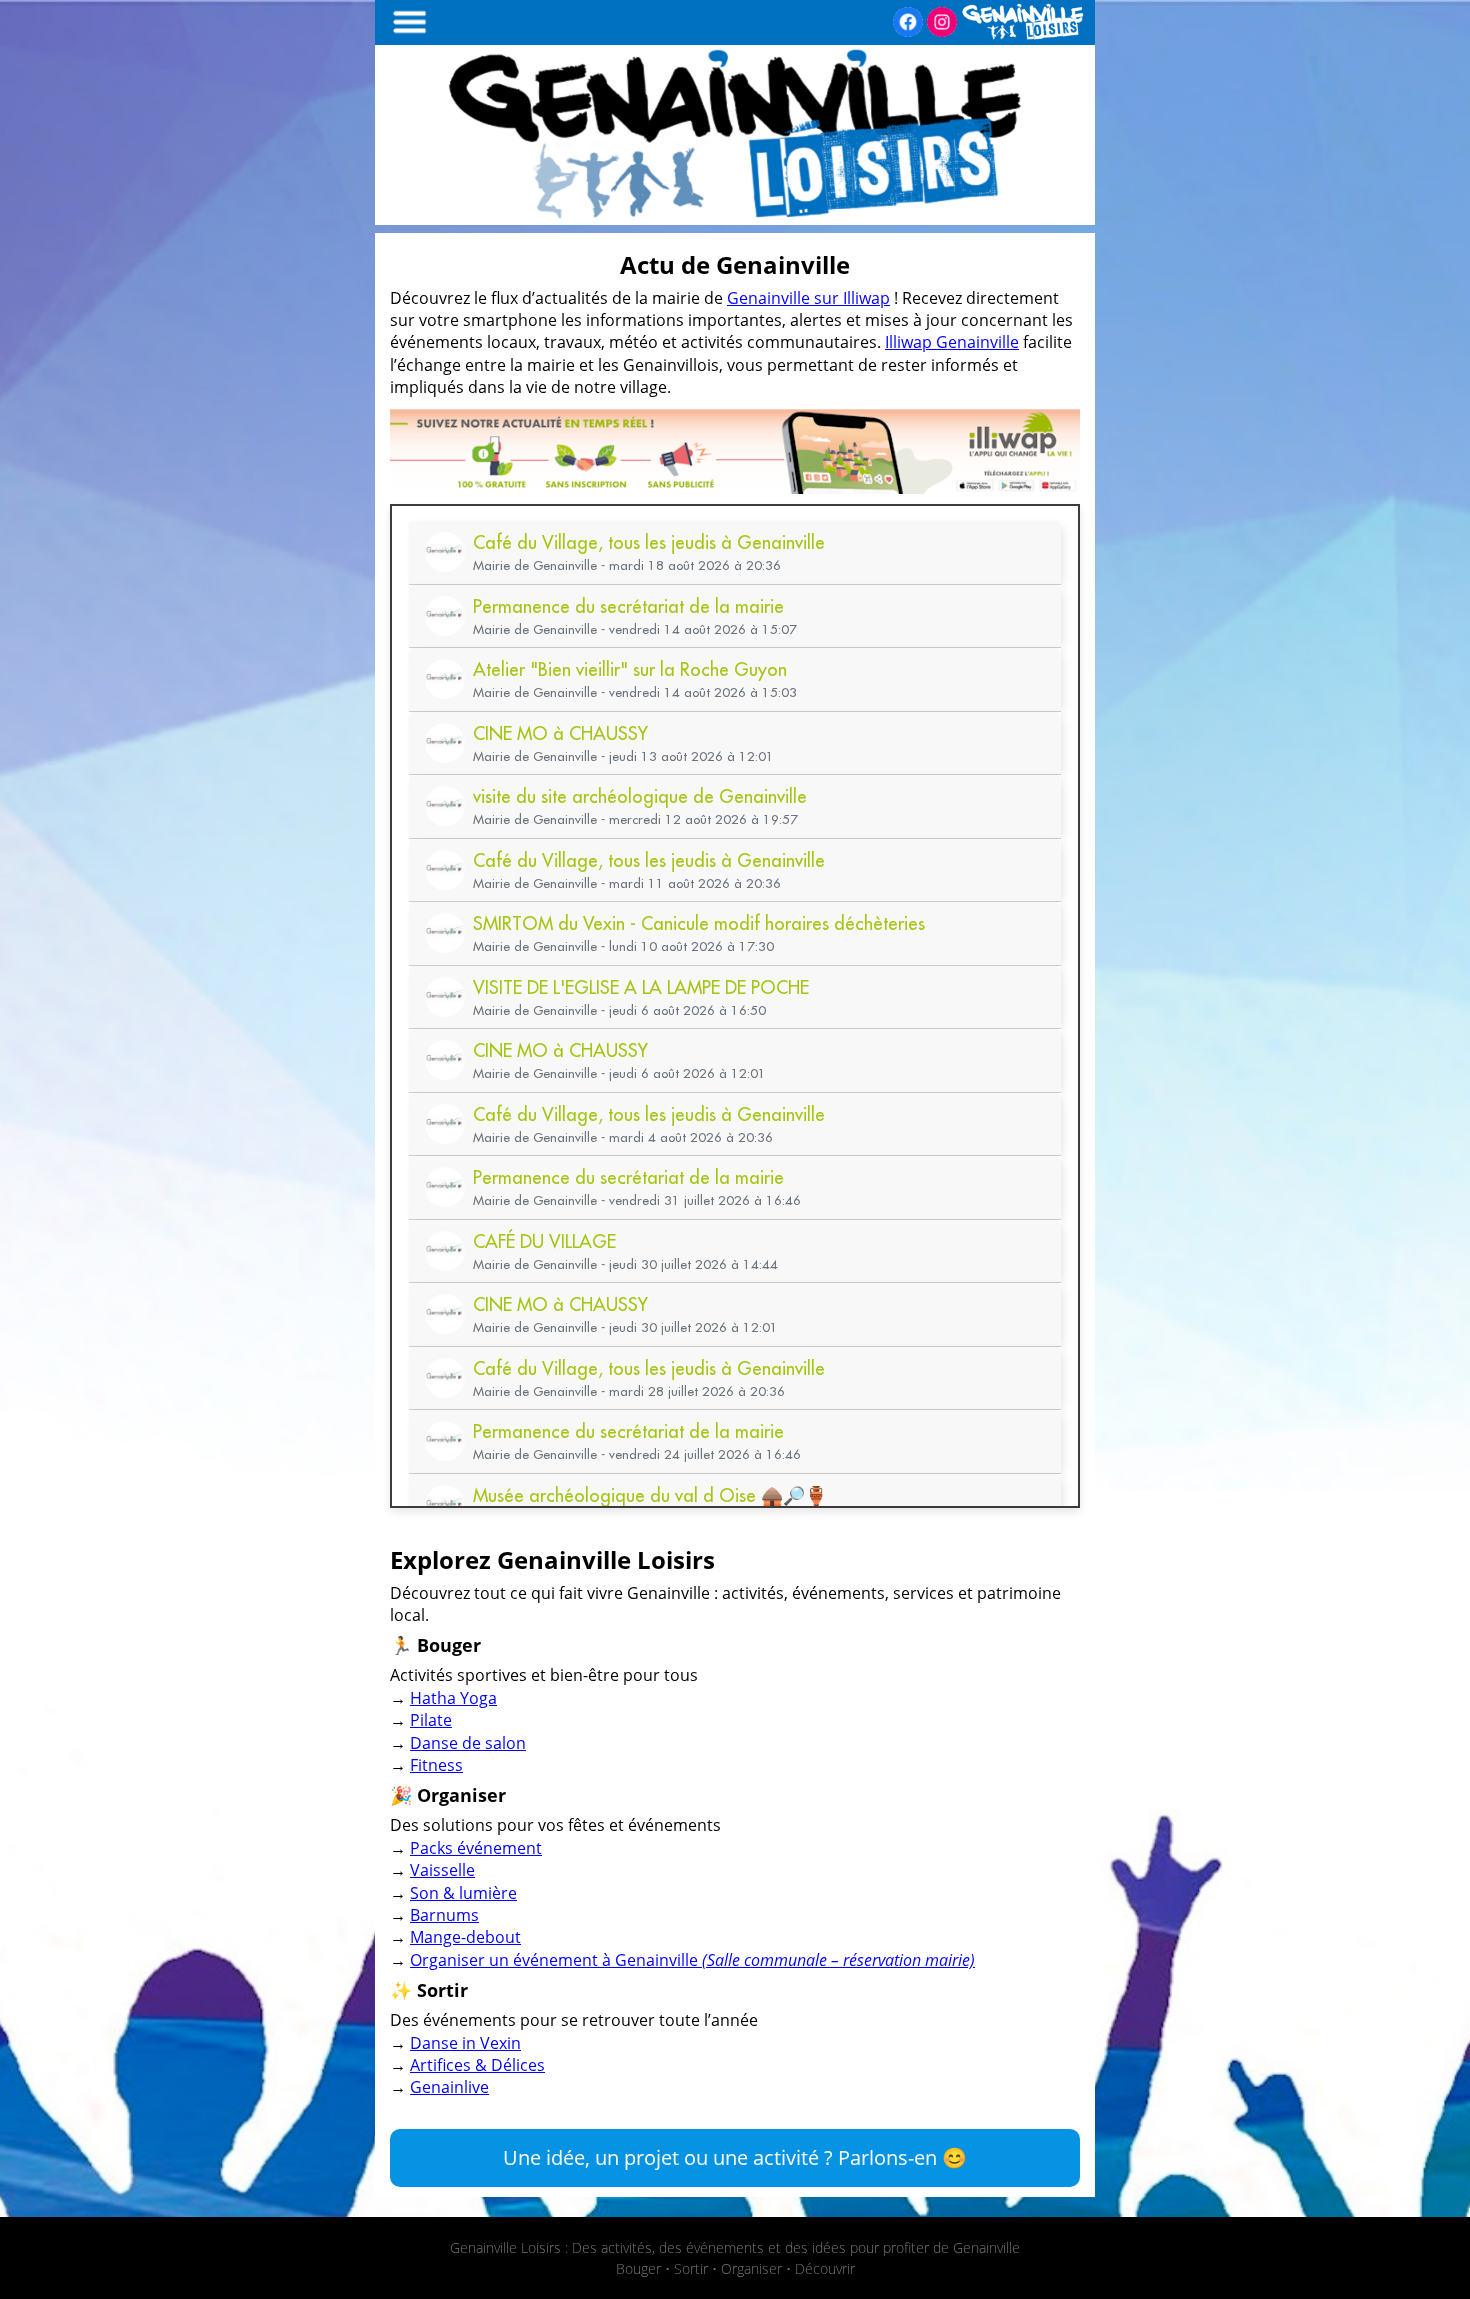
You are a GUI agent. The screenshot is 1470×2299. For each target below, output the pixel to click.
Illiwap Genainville (952, 342)
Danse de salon (468, 1743)
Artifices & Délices (477, 2065)
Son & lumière (463, 1893)
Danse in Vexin (465, 2043)
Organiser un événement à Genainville (692, 1960)
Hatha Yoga (453, 1698)
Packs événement (476, 1848)
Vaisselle (442, 1870)
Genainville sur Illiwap (808, 298)
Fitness (436, 1765)
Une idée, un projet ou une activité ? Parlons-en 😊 (735, 2157)
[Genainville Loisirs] (735, 219)
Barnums (444, 1915)
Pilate (431, 1720)
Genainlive (449, 2087)
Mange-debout (465, 1937)
